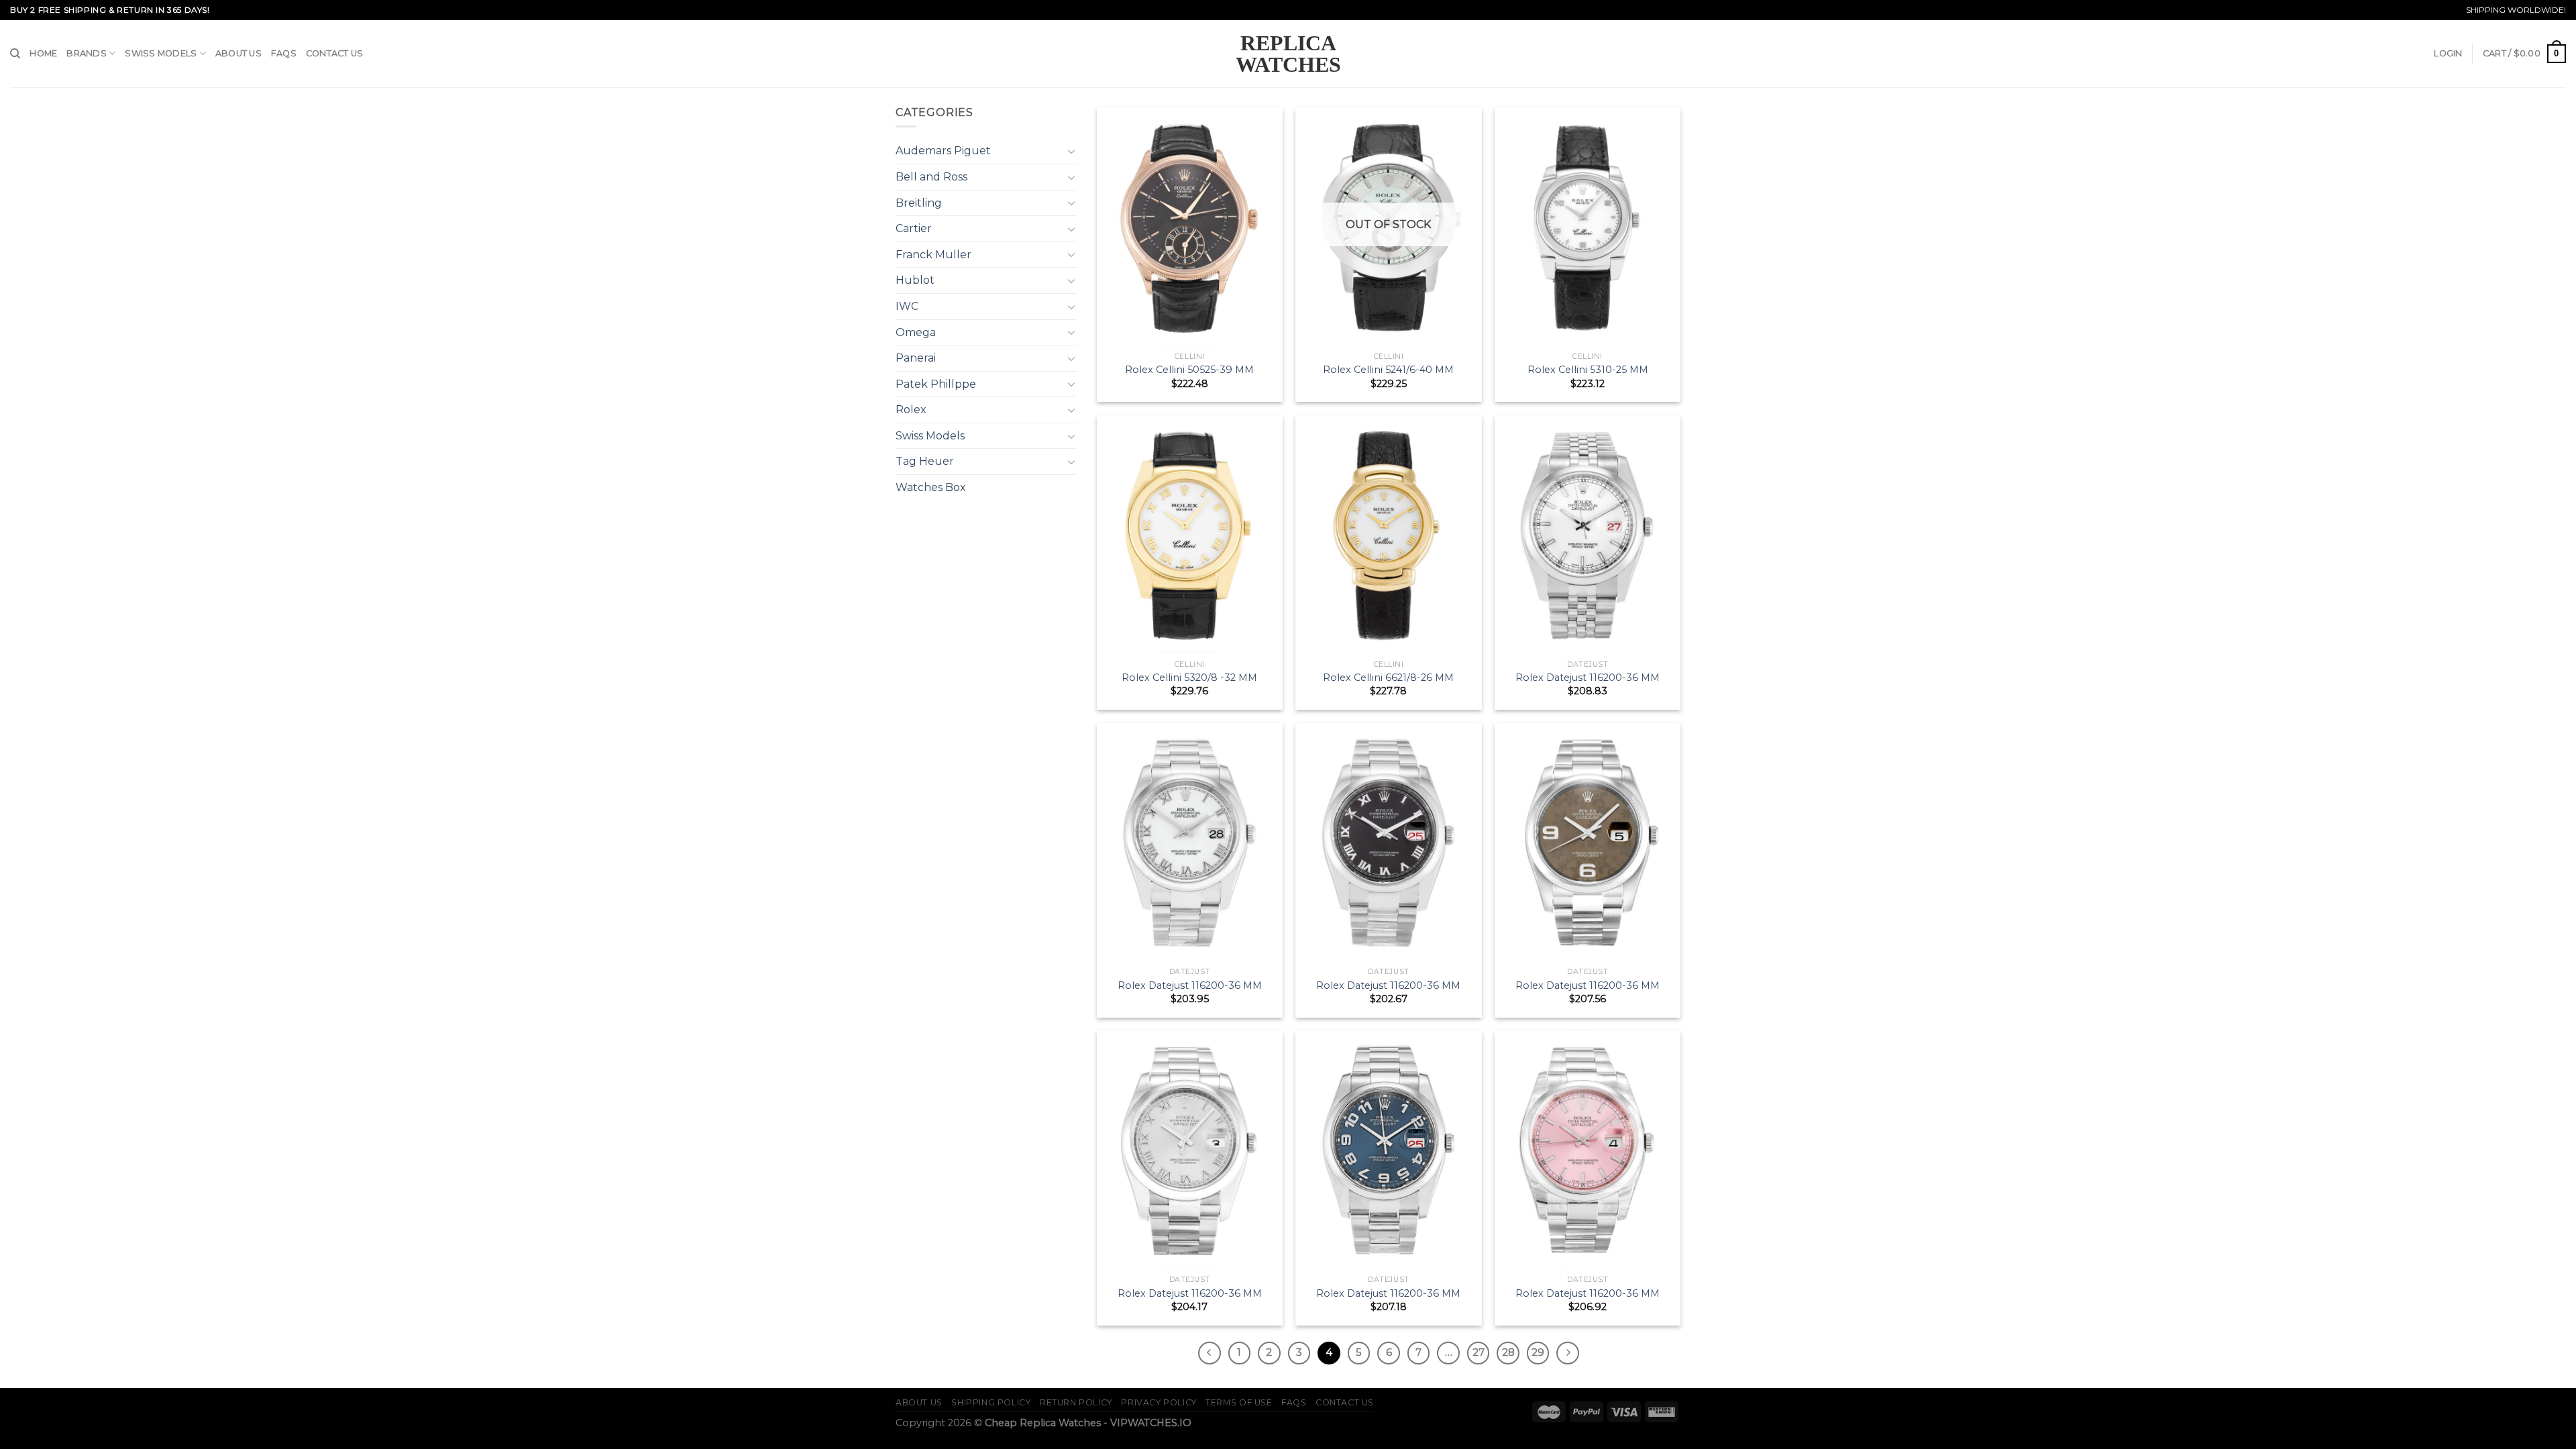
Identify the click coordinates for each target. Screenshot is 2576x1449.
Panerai (916, 358)
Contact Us (335, 53)
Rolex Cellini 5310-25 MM (1588, 370)
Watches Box (931, 487)
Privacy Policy (1159, 1402)
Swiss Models (161, 53)
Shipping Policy (991, 1402)
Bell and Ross (931, 177)
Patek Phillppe (936, 384)
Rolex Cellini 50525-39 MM (1189, 370)
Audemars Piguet (943, 151)
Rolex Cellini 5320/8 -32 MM (1189, 678)
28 (1508, 1352)
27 (1479, 1352)
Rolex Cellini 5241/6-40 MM (1388, 370)
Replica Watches (1288, 54)
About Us (238, 53)
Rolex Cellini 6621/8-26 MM (1388, 678)
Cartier (914, 228)
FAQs (284, 53)
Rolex (911, 410)
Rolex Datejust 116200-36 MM (1588, 678)
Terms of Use (1239, 1402)
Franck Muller (933, 255)
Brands (87, 53)
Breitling (919, 203)
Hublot (915, 280)
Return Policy (1076, 1402)
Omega (916, 332)
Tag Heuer (925, 461)
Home (43, 53)
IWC (907, 306)
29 (1538, 1352)
